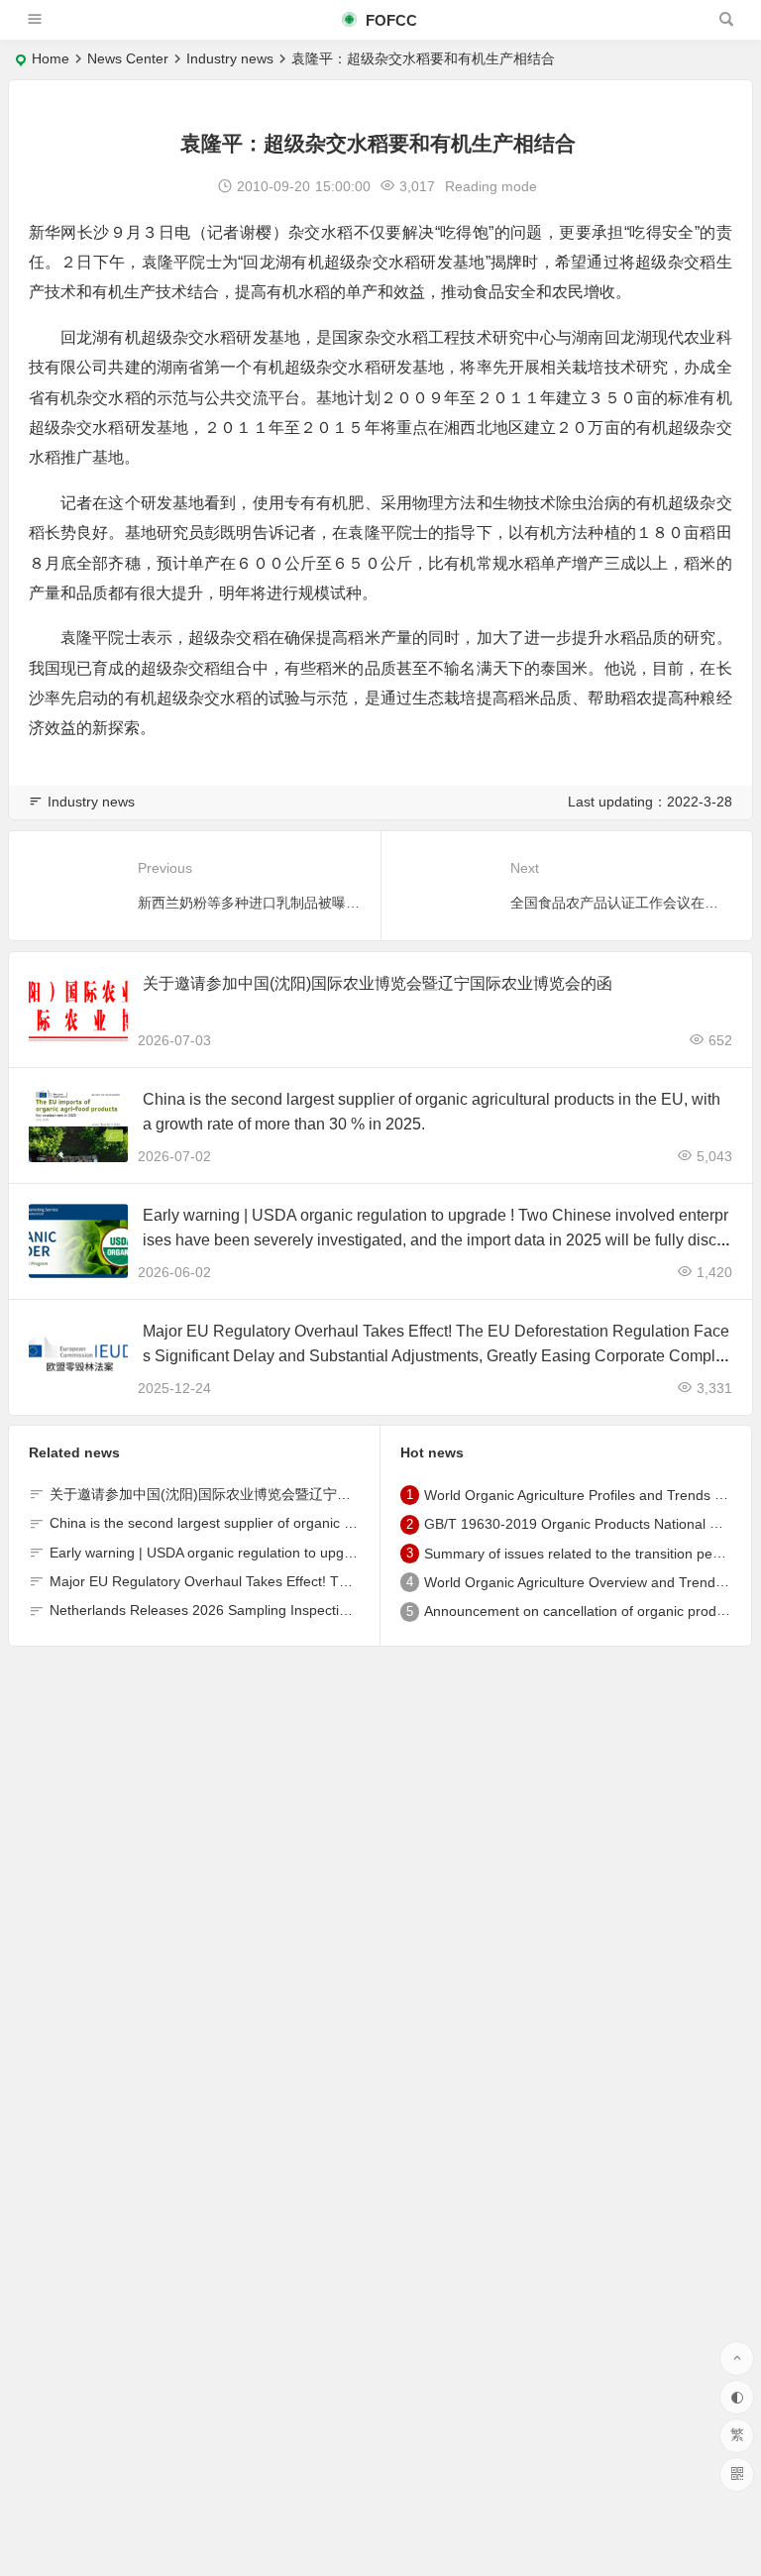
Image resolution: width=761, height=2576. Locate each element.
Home (51, 58)
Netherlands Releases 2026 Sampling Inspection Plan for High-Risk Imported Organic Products (347, 1610)
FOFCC (389, 20)
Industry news (230, 58)
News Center (128, 58)
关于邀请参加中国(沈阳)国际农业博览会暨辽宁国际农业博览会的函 (378, 983)
